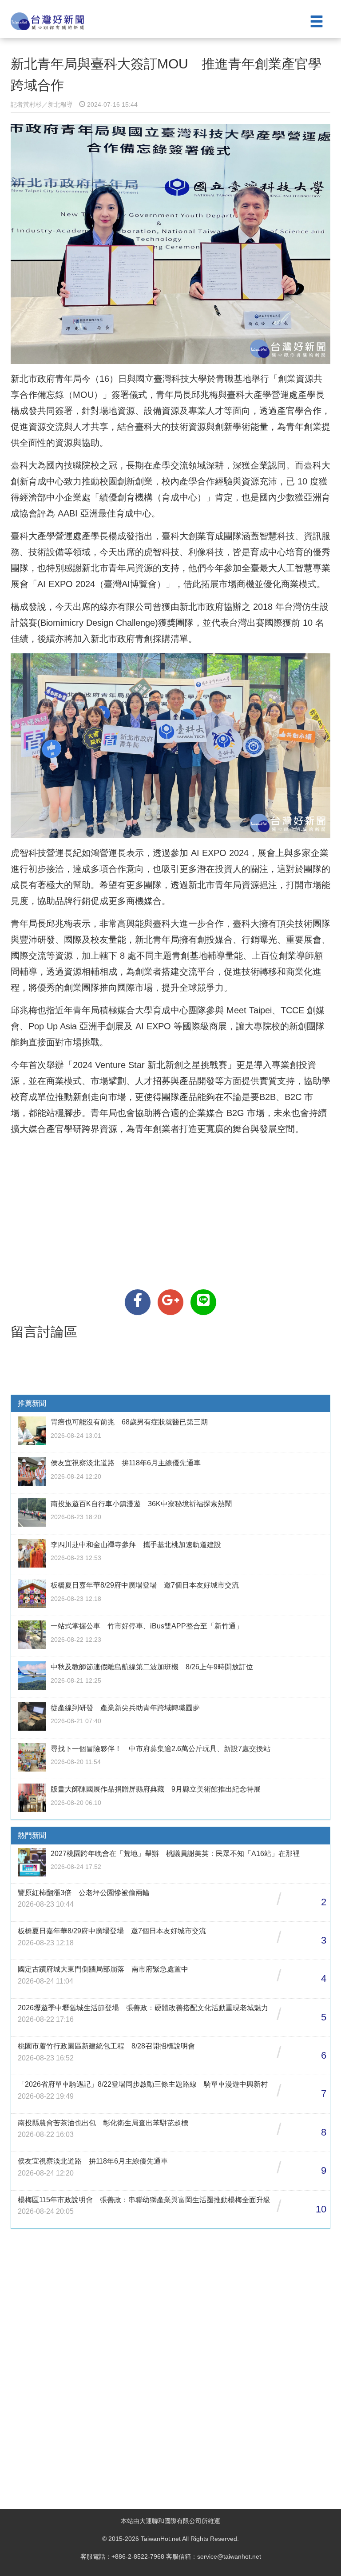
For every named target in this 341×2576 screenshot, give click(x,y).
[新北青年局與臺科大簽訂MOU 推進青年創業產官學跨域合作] (138, 1302)
